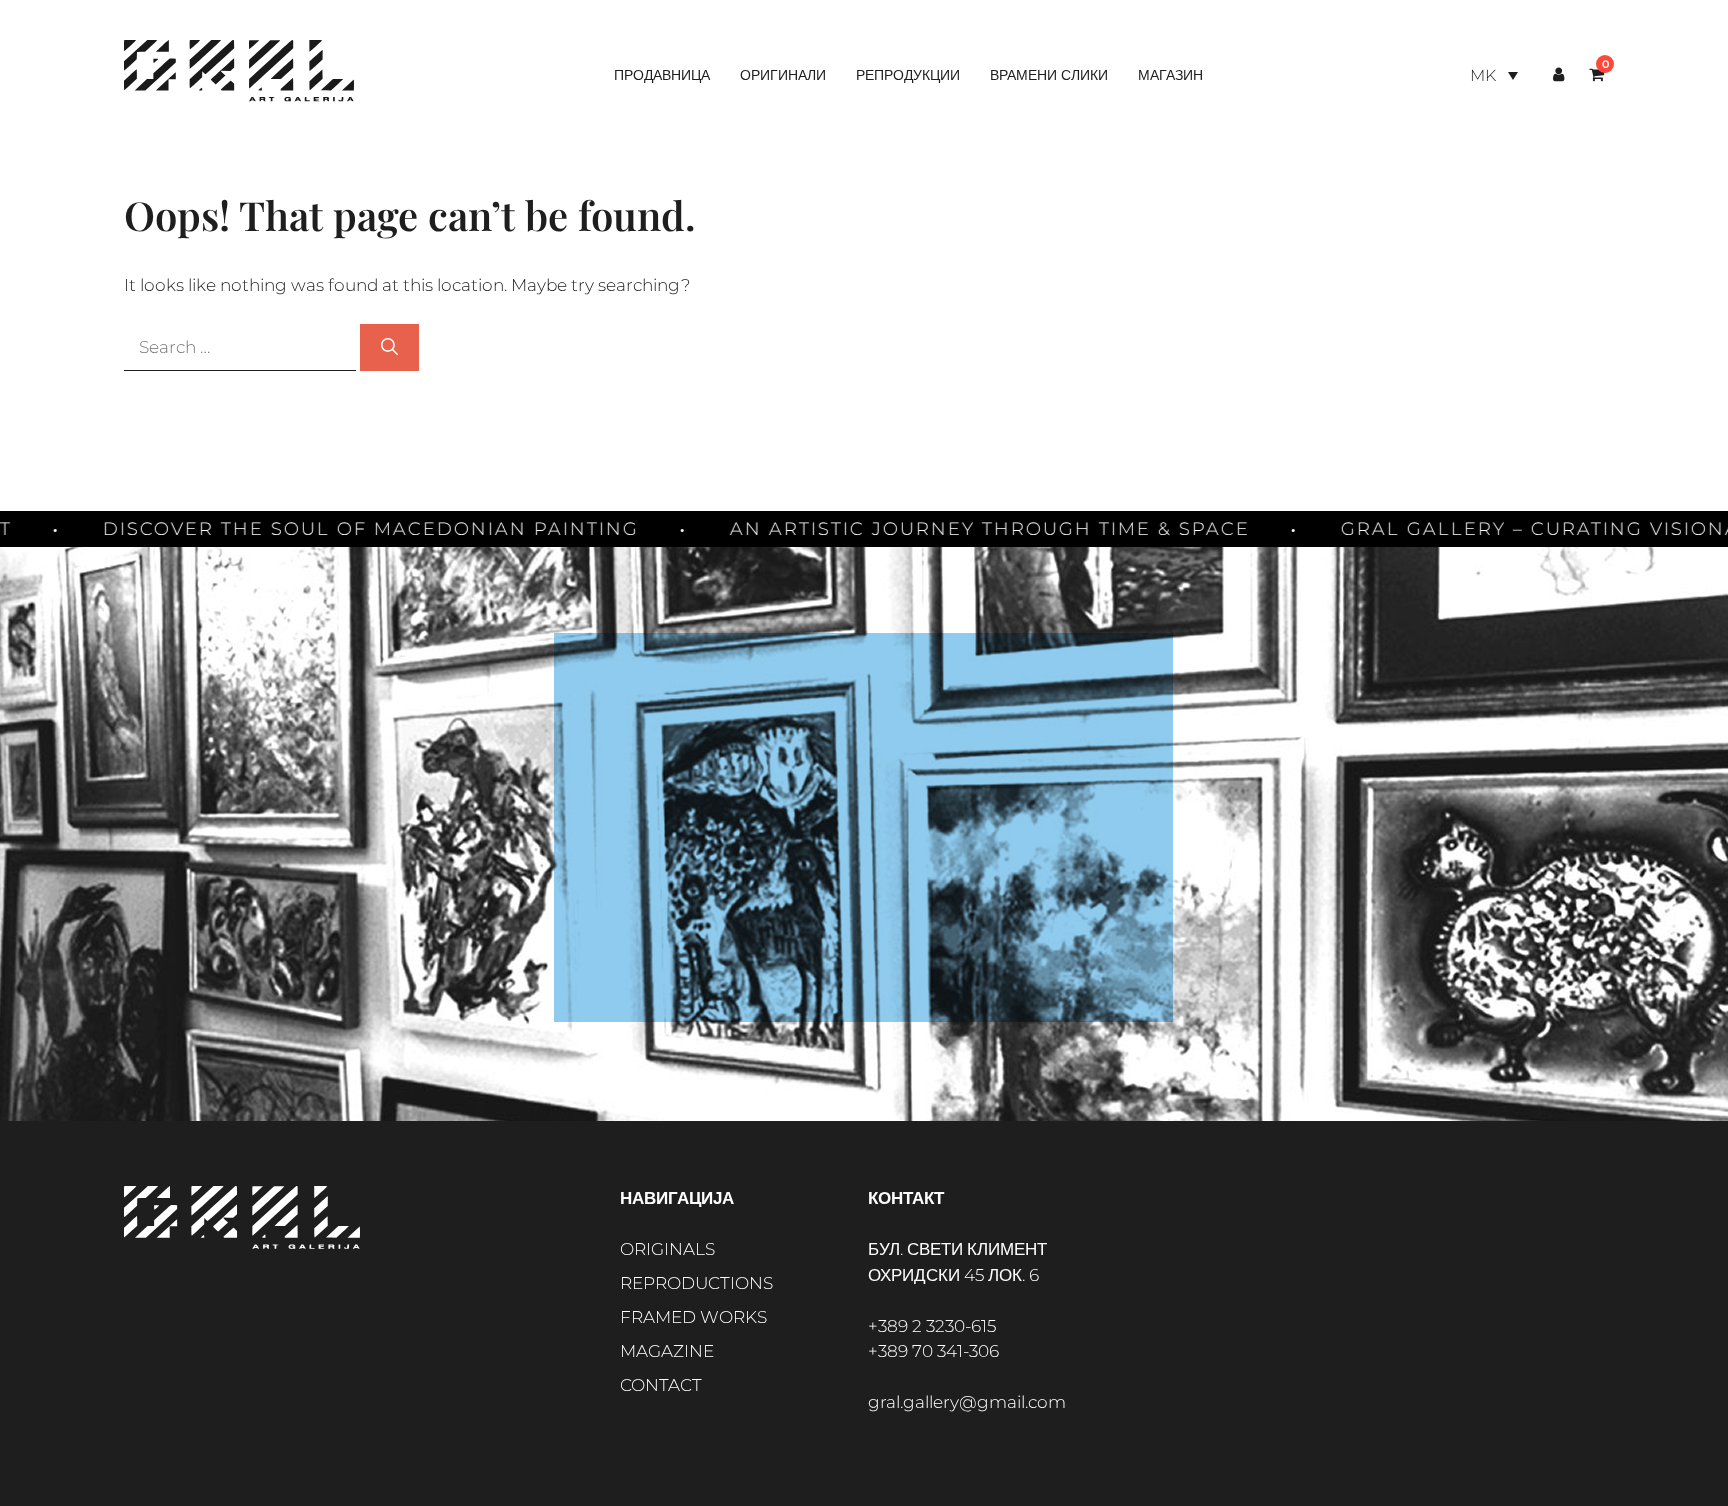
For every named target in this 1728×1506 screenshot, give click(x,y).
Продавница (662, 75)
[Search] (389, 348)
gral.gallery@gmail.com (967, 1402)
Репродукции (908, 75)
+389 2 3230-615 (932, 1326)
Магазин (1170, 75)
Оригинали (783, 75)
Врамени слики (1049, 75)
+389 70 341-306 (933, 1351)
